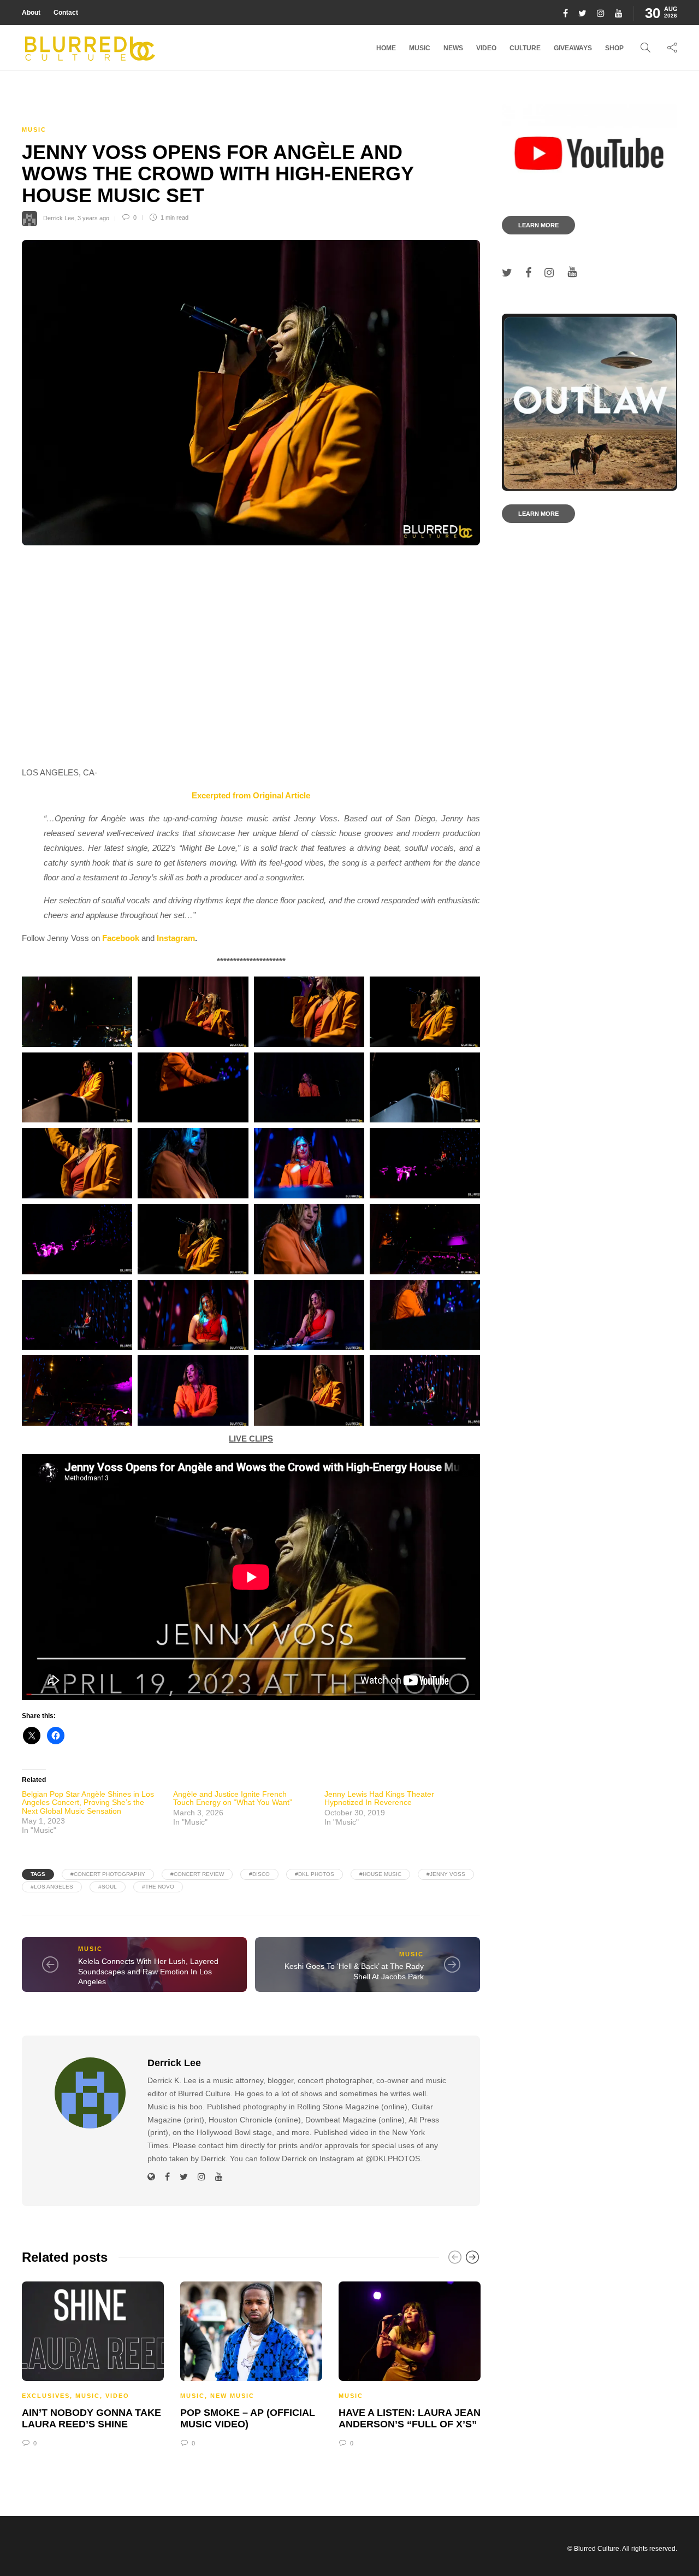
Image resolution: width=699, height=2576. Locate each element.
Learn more (538, 225)
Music (420, 48)
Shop (614, 48)
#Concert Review (197, 1874)
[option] (93, 2363)
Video (486, 48)
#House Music (380, 1874)
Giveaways (573, 48)
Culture (525, 48)
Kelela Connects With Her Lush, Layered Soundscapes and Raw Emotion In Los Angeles (148, 1971)
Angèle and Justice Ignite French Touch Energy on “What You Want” (233, 1798)
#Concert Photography (108, 1874)
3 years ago (93, 217)
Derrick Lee (59, 217)
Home (386, 48)
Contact (66, 13)
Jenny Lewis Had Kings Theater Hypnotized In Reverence (379, 1798)
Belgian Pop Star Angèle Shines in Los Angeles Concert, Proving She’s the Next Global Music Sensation (88, 1802)
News (453, 48)
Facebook (121, 938)
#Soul (108, 1887)
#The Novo (158, 1887)
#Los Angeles (52, 1887)
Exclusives (46, 2396)
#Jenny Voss (446, 1874)
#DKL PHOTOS (315, 1874)
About (31, 13)
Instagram (176, 938)
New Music (232, 2396)
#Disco (259, 1874)
